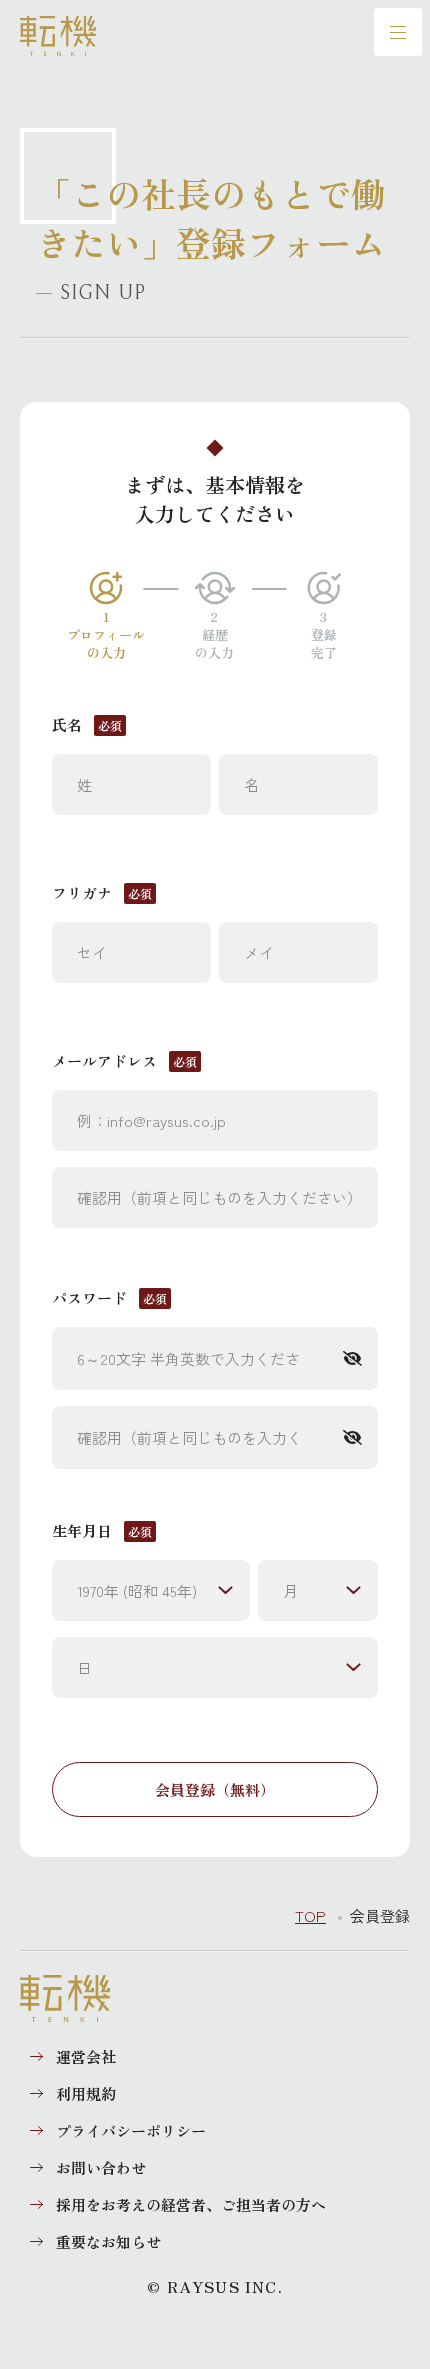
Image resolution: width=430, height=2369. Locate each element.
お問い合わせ (101, 2167)
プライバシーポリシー (131, 2130)
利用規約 (86, 2093)
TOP (310, 1915)
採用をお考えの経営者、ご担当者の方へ (191, 2204)
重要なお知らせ (108, 2241)
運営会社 (86, 2056)
